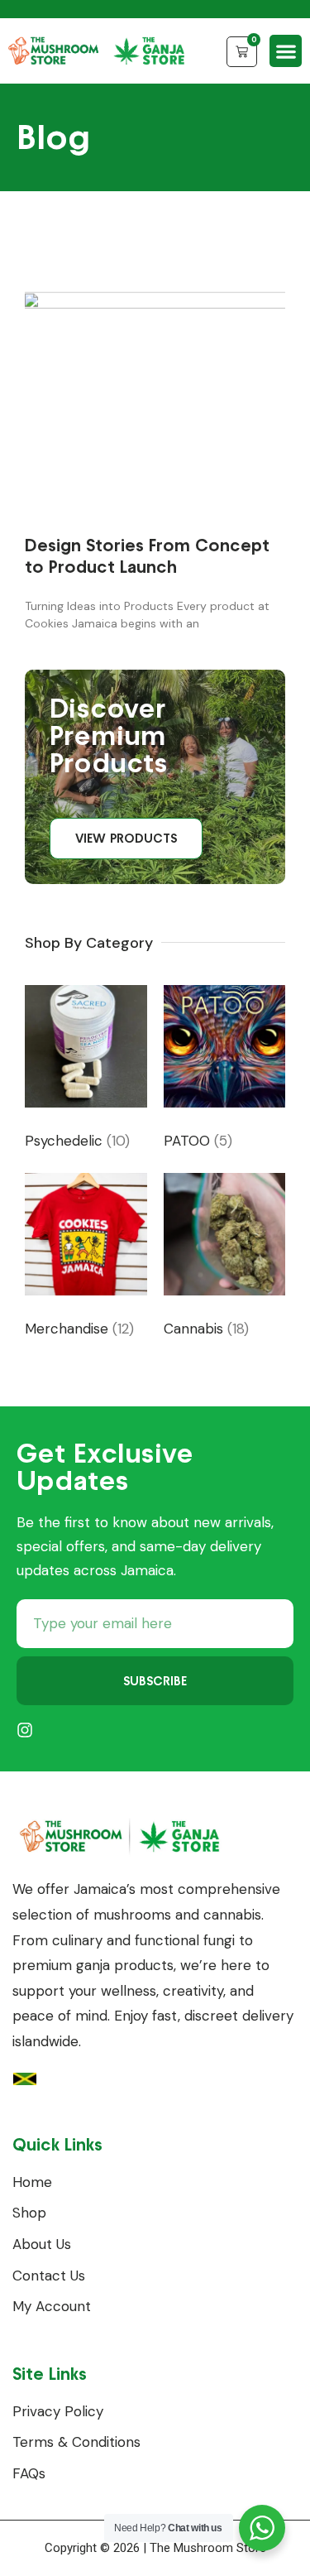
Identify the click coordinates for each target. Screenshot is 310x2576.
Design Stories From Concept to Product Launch (147, 555)
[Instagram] (25, 1730)
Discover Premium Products (109, 735)
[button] (286, 51)
